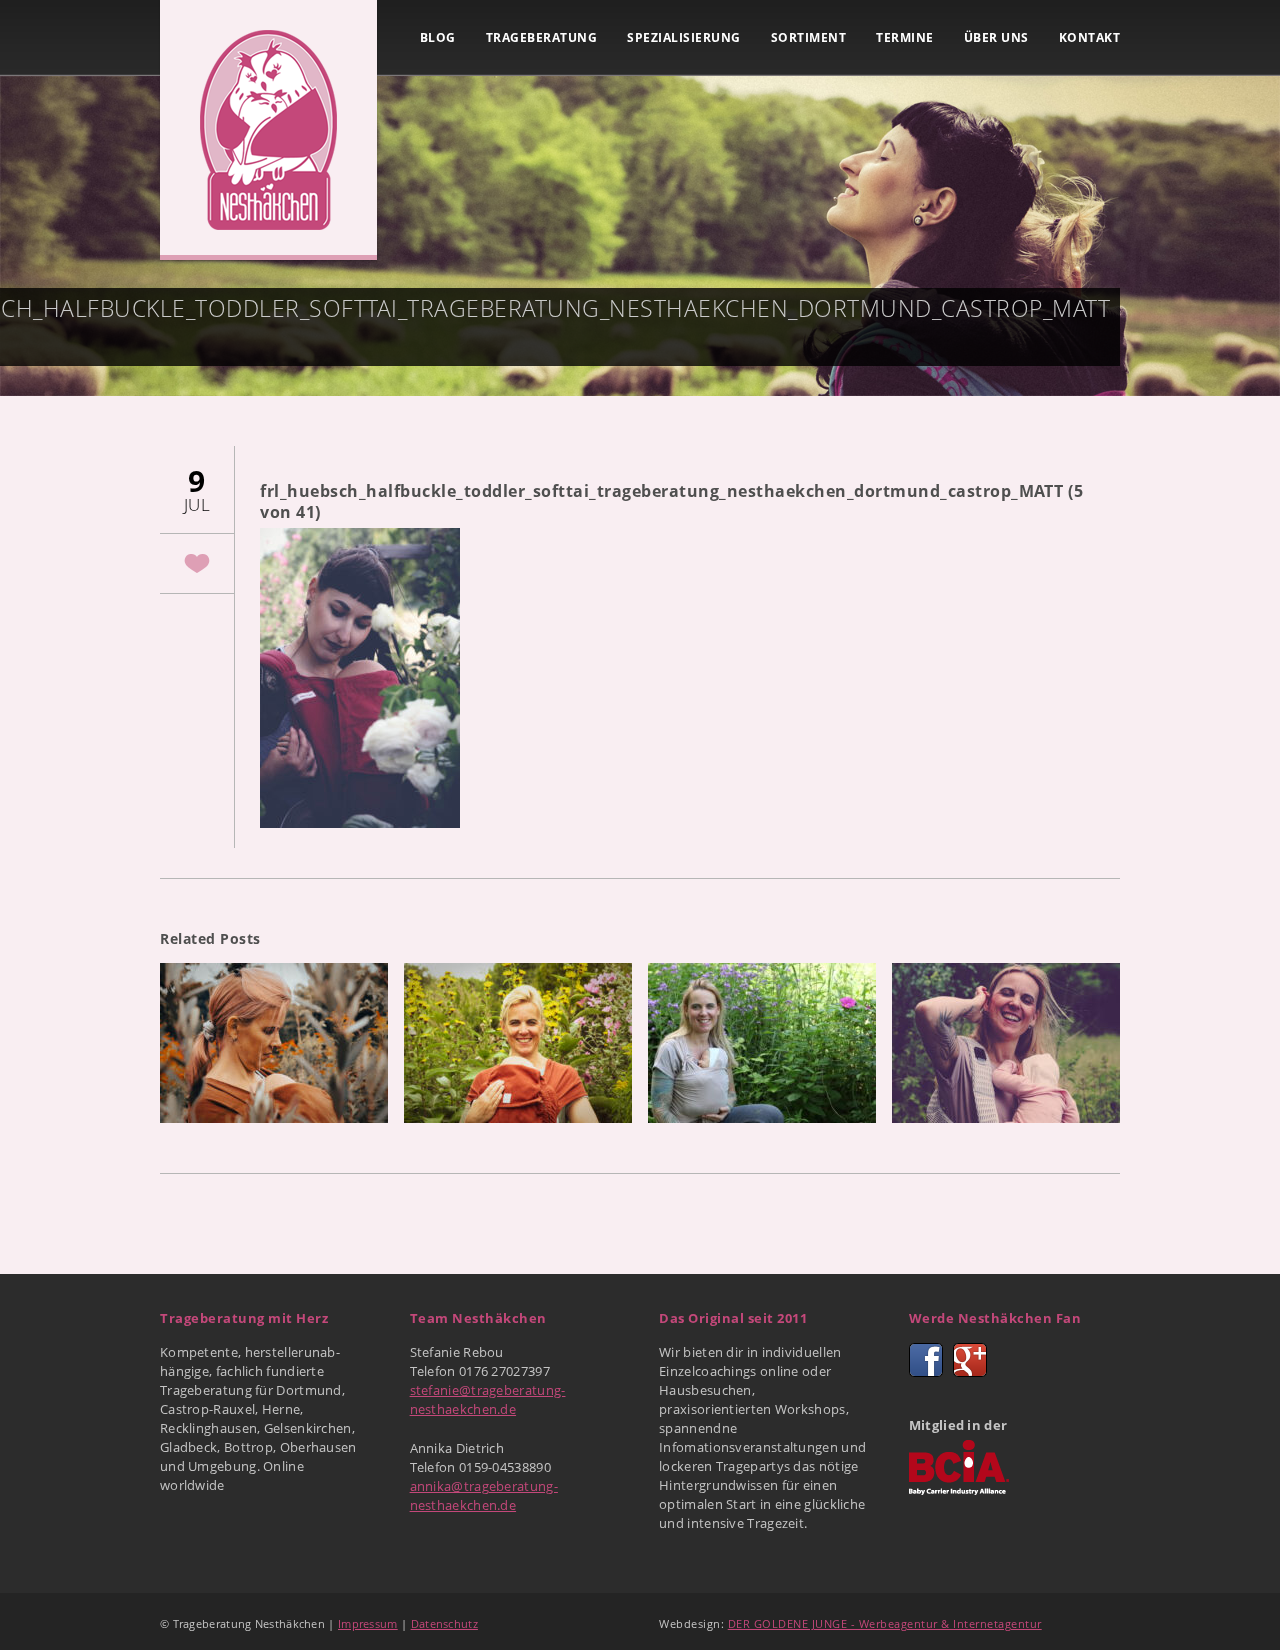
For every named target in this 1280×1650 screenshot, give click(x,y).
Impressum (368, 1623)
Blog (438, 37)
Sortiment (809, 37)
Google (970, 1360)
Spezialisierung (684, 37)
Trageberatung (542, 37)
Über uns (996, 37)
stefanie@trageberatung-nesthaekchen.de (488, 1399)
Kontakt (1090, 37)
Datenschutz (444, 1623)
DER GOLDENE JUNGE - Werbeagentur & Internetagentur (885, 1623)
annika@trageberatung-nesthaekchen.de (484, 1495)
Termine (905, 37)
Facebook (926, 1360)
